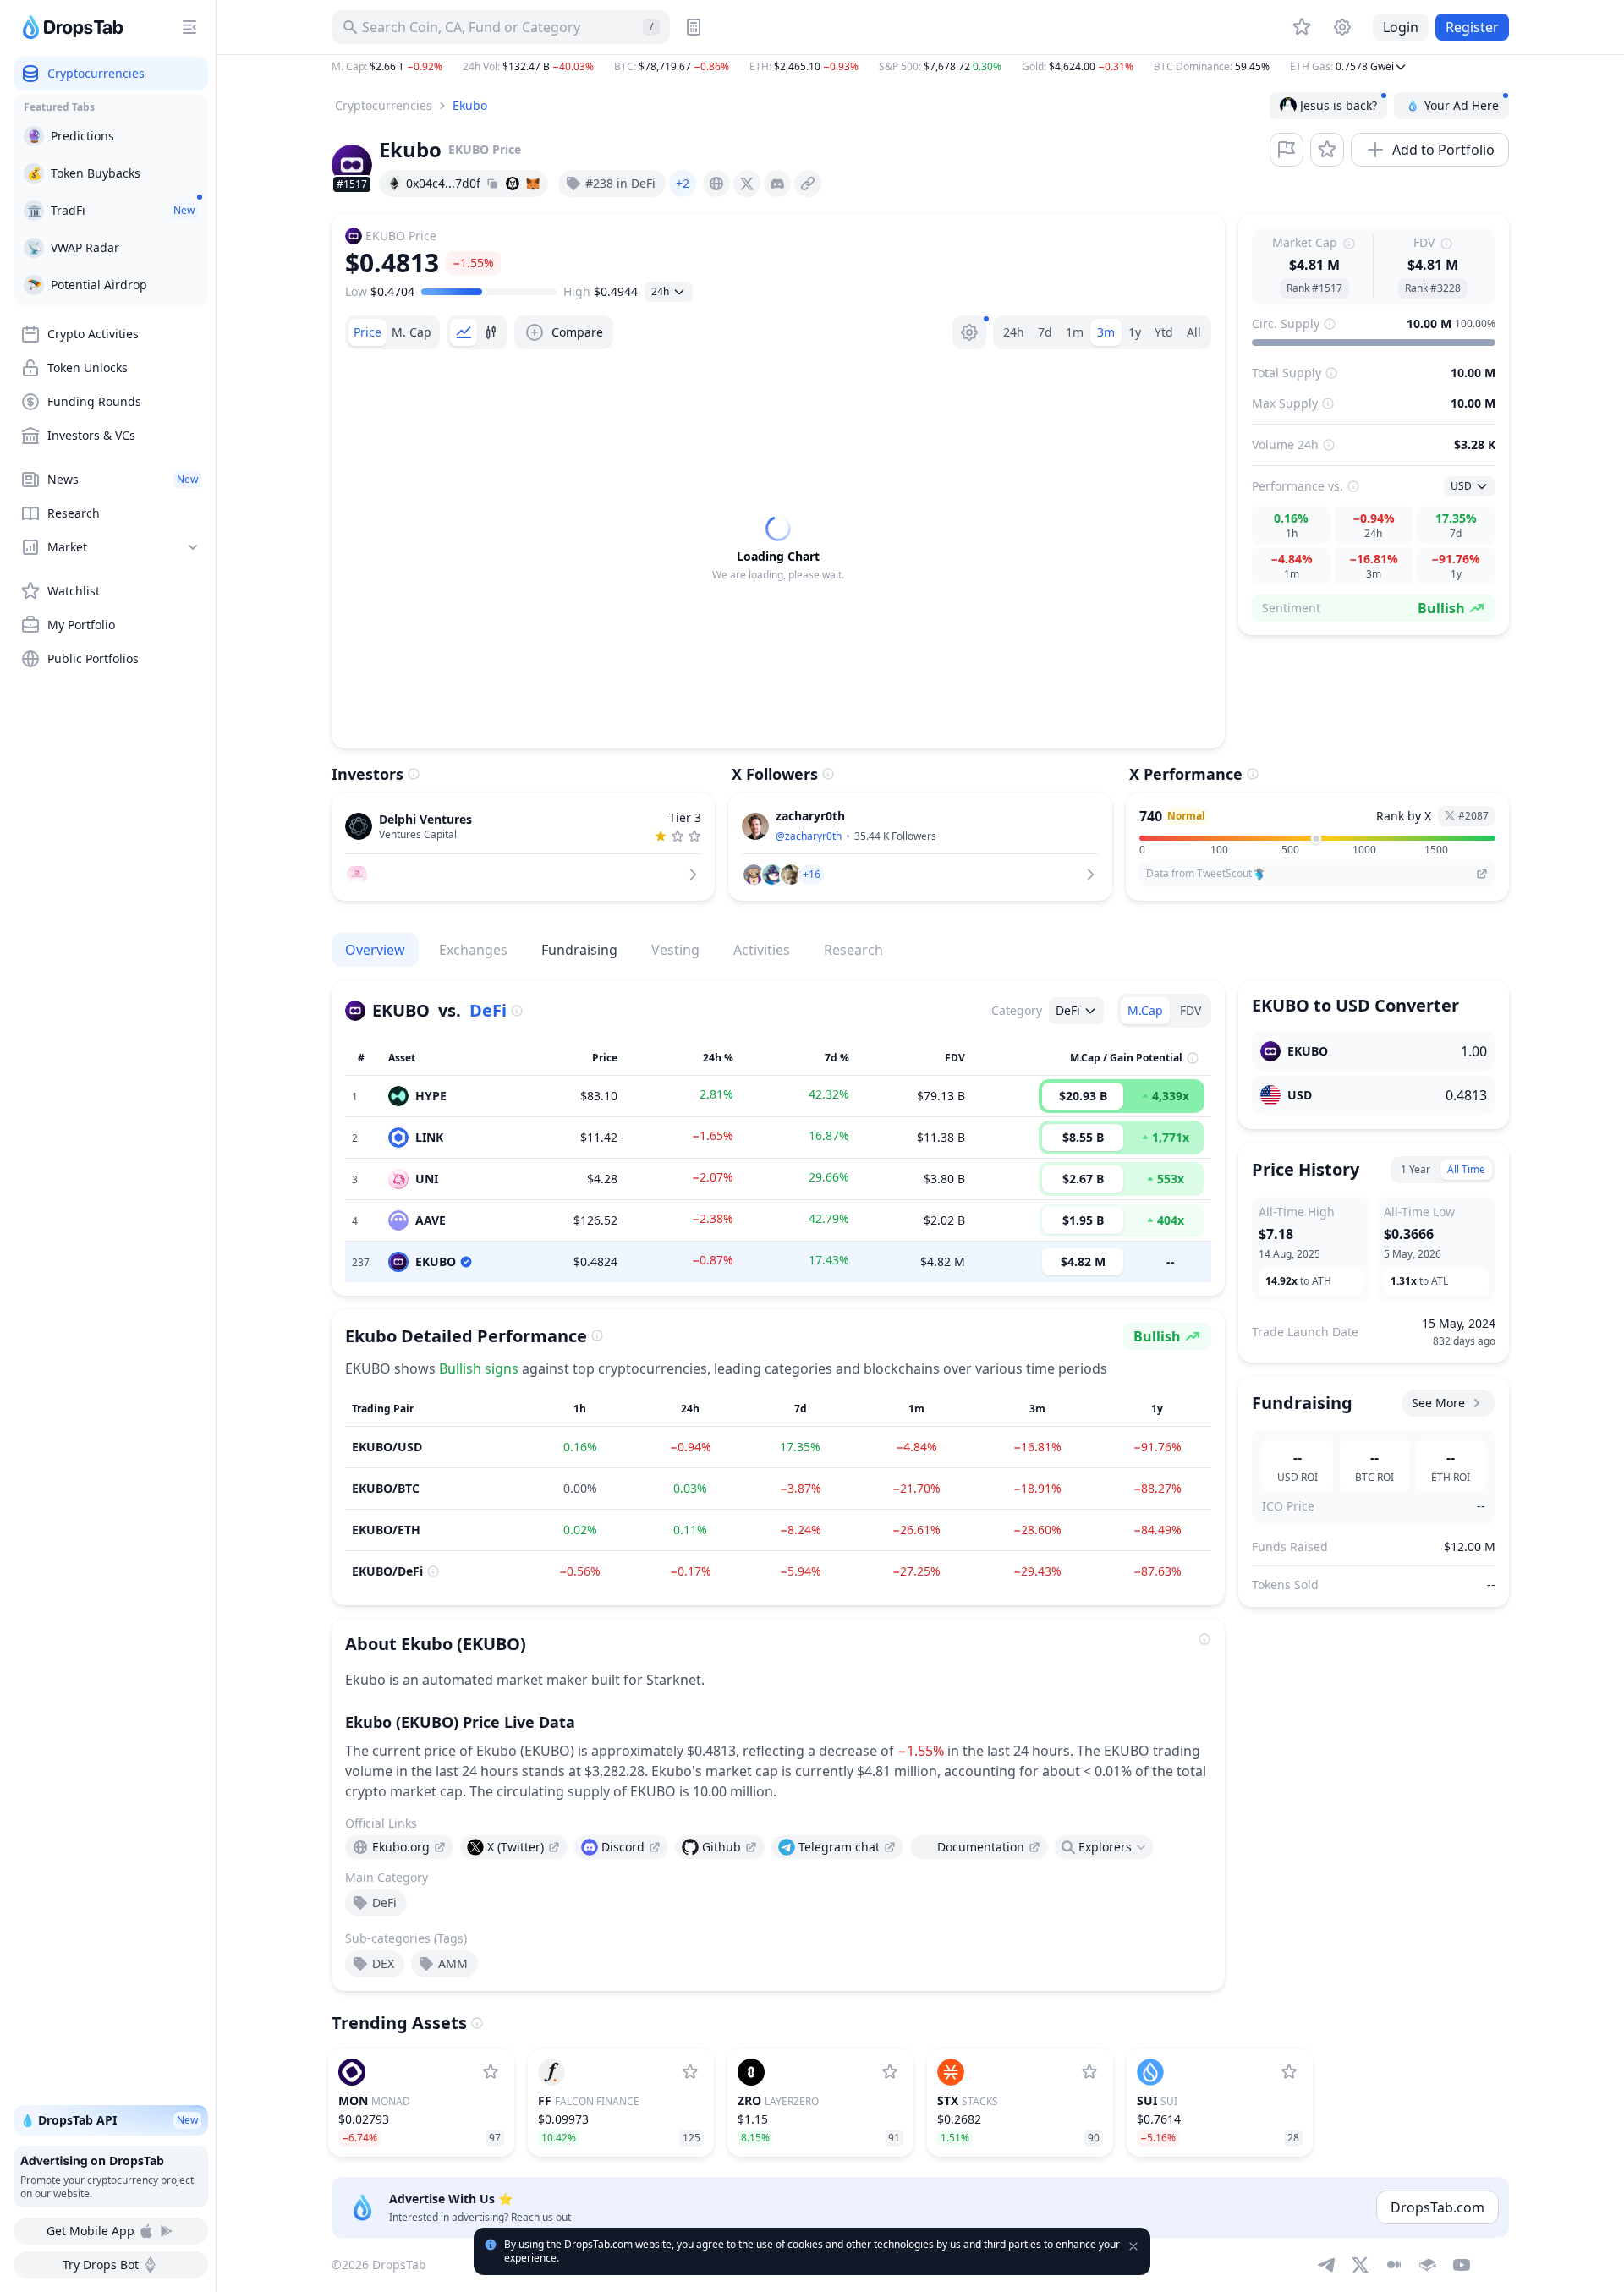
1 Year (1416, 1169)
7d (1045, 332)
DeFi (488, 1010)
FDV (1191, 1010)
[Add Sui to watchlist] (1289, 2072)
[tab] (368, 332)
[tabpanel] (778, 549)
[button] (920, 67)
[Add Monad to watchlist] (491, 2072)
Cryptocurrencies (384, 105)
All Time (1466, 1169)
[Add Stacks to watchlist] (1089, 2072)
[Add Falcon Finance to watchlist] (690, 2072)
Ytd (1164, 332)
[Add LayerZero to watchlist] (890, 2072)
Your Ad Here (1462, 105)
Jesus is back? (1339, 105)
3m (1106, 332)
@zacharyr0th (809, 836)
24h (1014, 332)
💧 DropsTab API (109, 2120)
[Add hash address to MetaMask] (533, 184)
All (1194, 332)
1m (1075, 332)
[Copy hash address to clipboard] (492, 184)
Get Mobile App (91, 2231)
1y (1135, 332)
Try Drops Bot (101, 2265)
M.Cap (1145, 1010)
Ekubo (470, 105)
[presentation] (716, 184)
